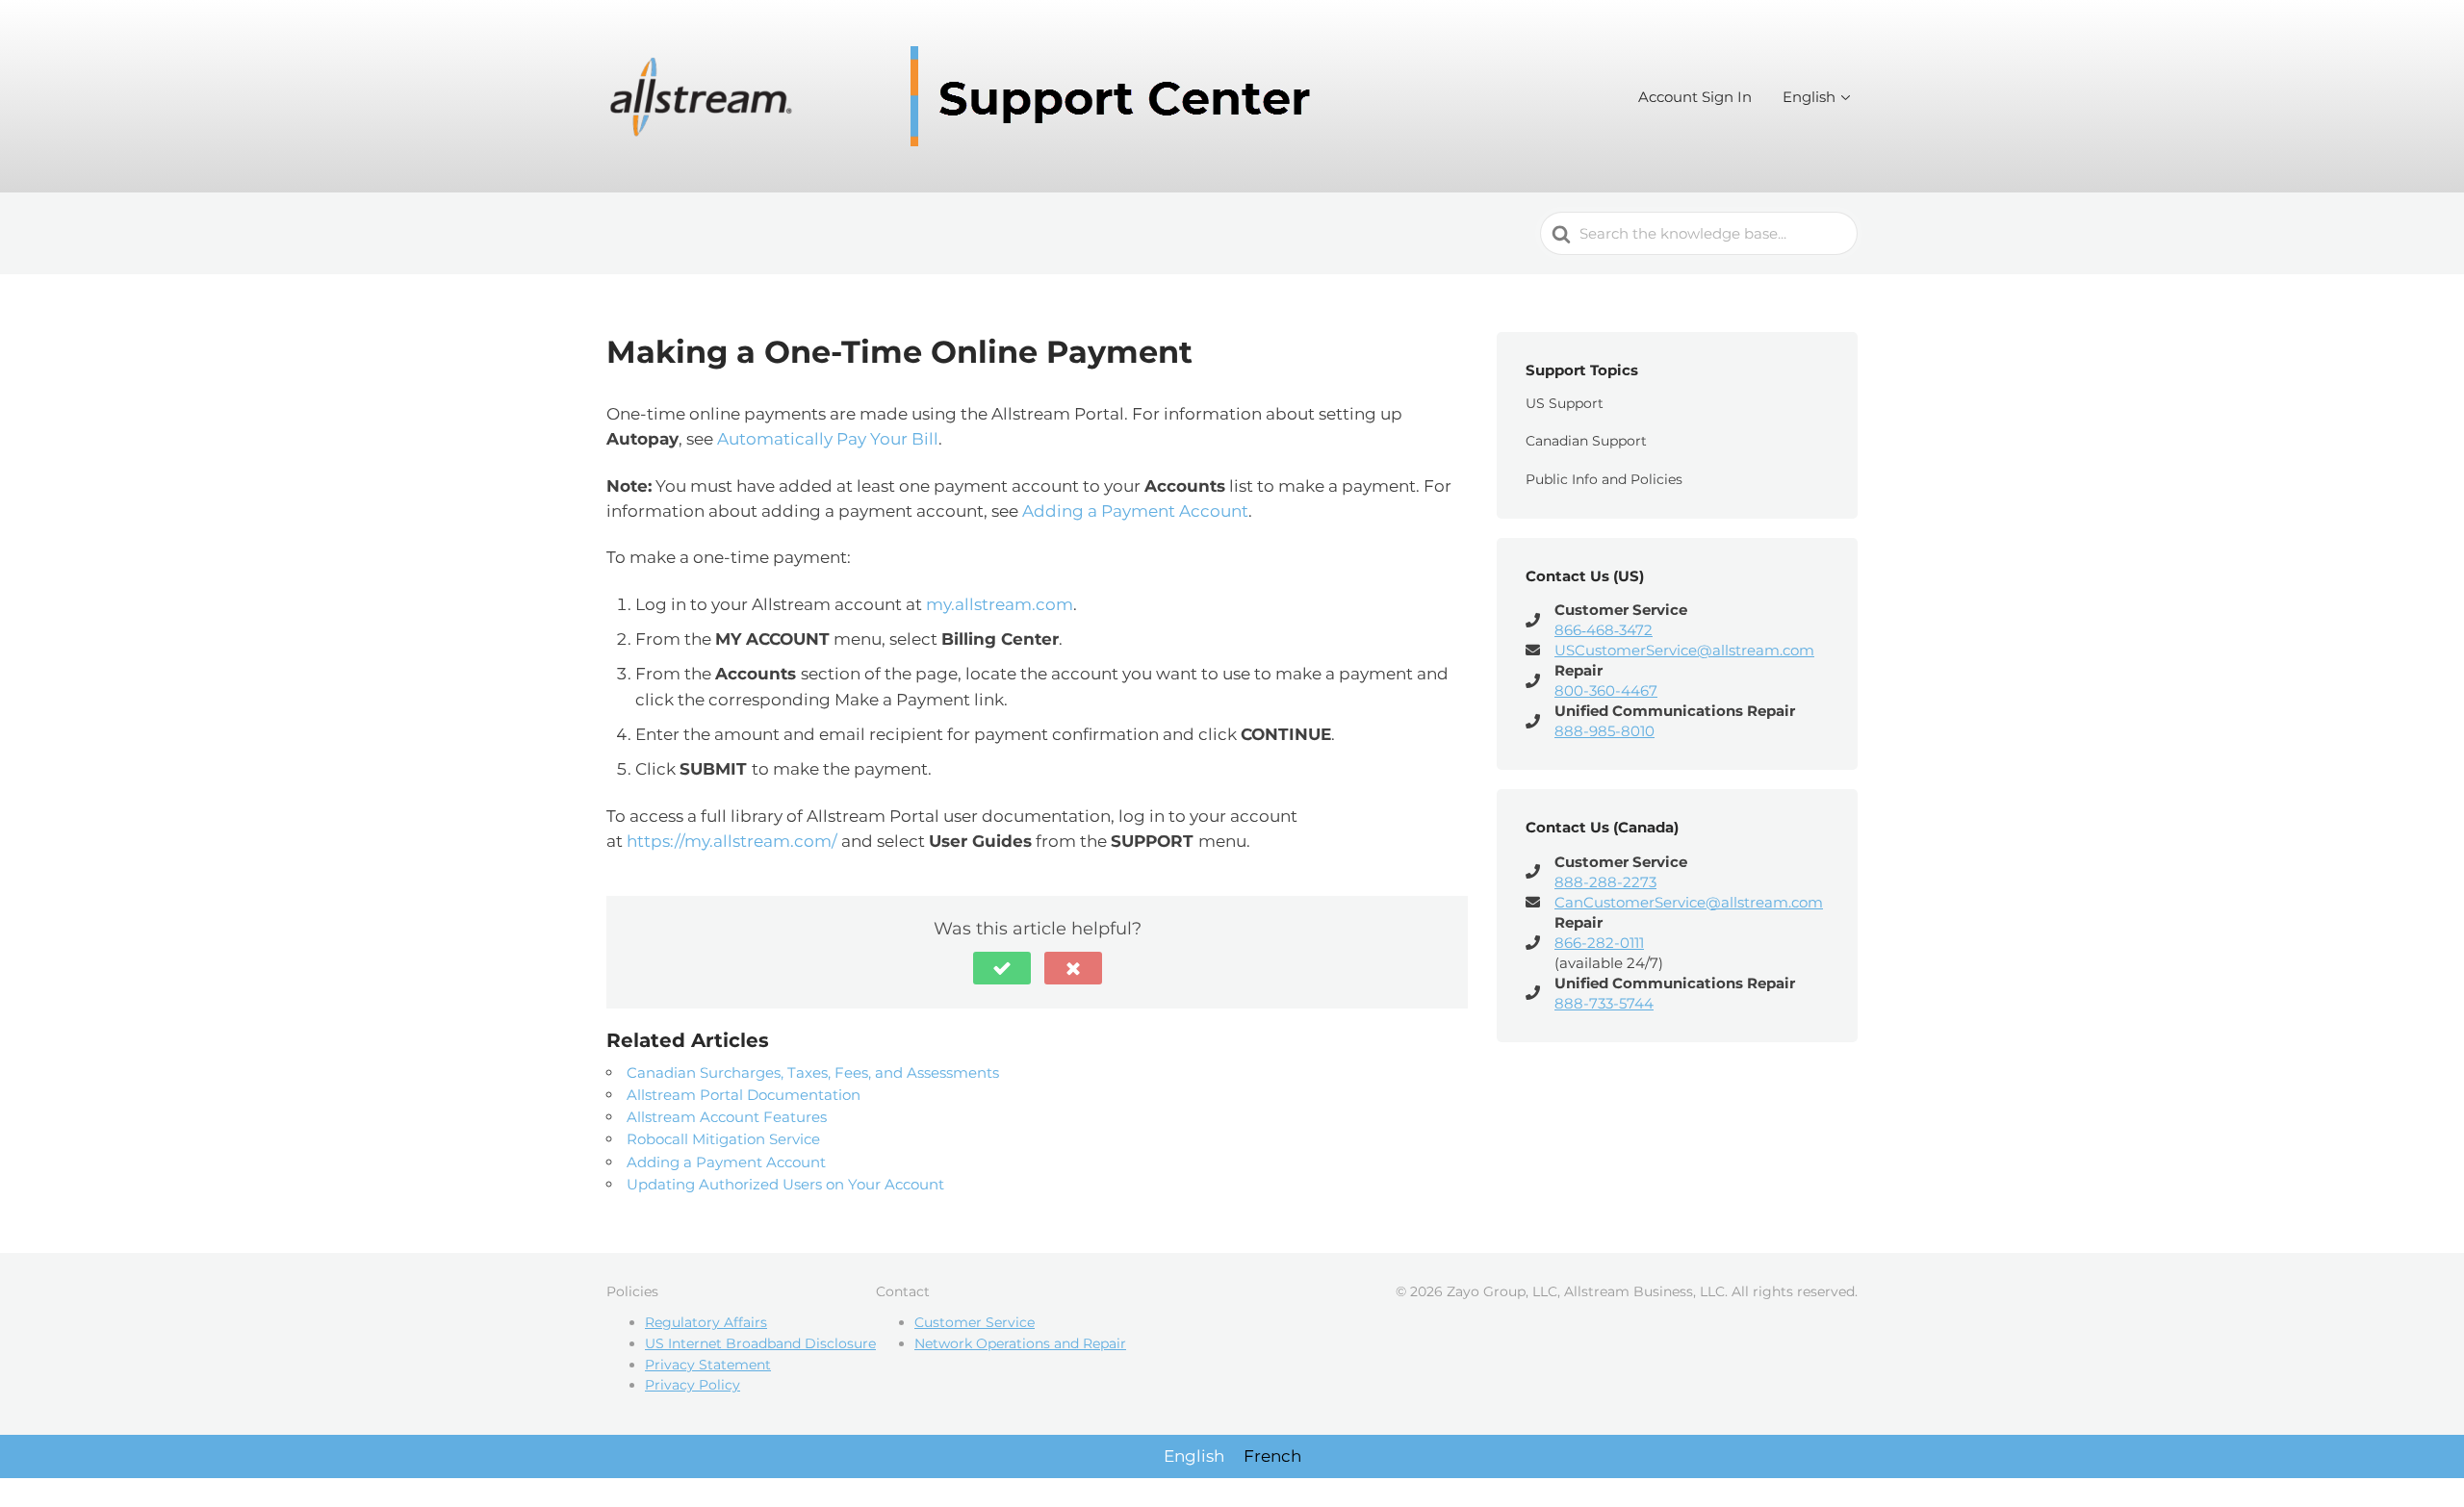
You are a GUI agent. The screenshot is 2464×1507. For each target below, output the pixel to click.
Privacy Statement (708, 1365)
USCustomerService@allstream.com (1684, 650)
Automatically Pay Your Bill (828, 439)
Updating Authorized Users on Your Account (785, 1184)
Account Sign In (1695, 97)
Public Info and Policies (1604, 479)
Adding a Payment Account (1135, 511)
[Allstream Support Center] (967, 96)
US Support (1565, 403)
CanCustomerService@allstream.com (1689, 902)
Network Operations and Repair (1020, 1343)
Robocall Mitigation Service (723, 1139)
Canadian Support (1586, 441)
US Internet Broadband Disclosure (760, 1343)
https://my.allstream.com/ (732, 841)
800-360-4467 (1606, 690)
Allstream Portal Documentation (744, 1095)
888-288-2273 (1605, 882)
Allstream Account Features (727, 1117)
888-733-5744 (1604, 1003)
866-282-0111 (1599, 943)
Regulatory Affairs (706, 1322)
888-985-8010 (1604, 731)
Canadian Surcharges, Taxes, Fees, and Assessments (813, 1073)
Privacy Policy (693, 1385)
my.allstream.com (1000, 604)
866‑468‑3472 (1604, 630)
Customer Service (975, 1322)
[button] (1002, 968)
